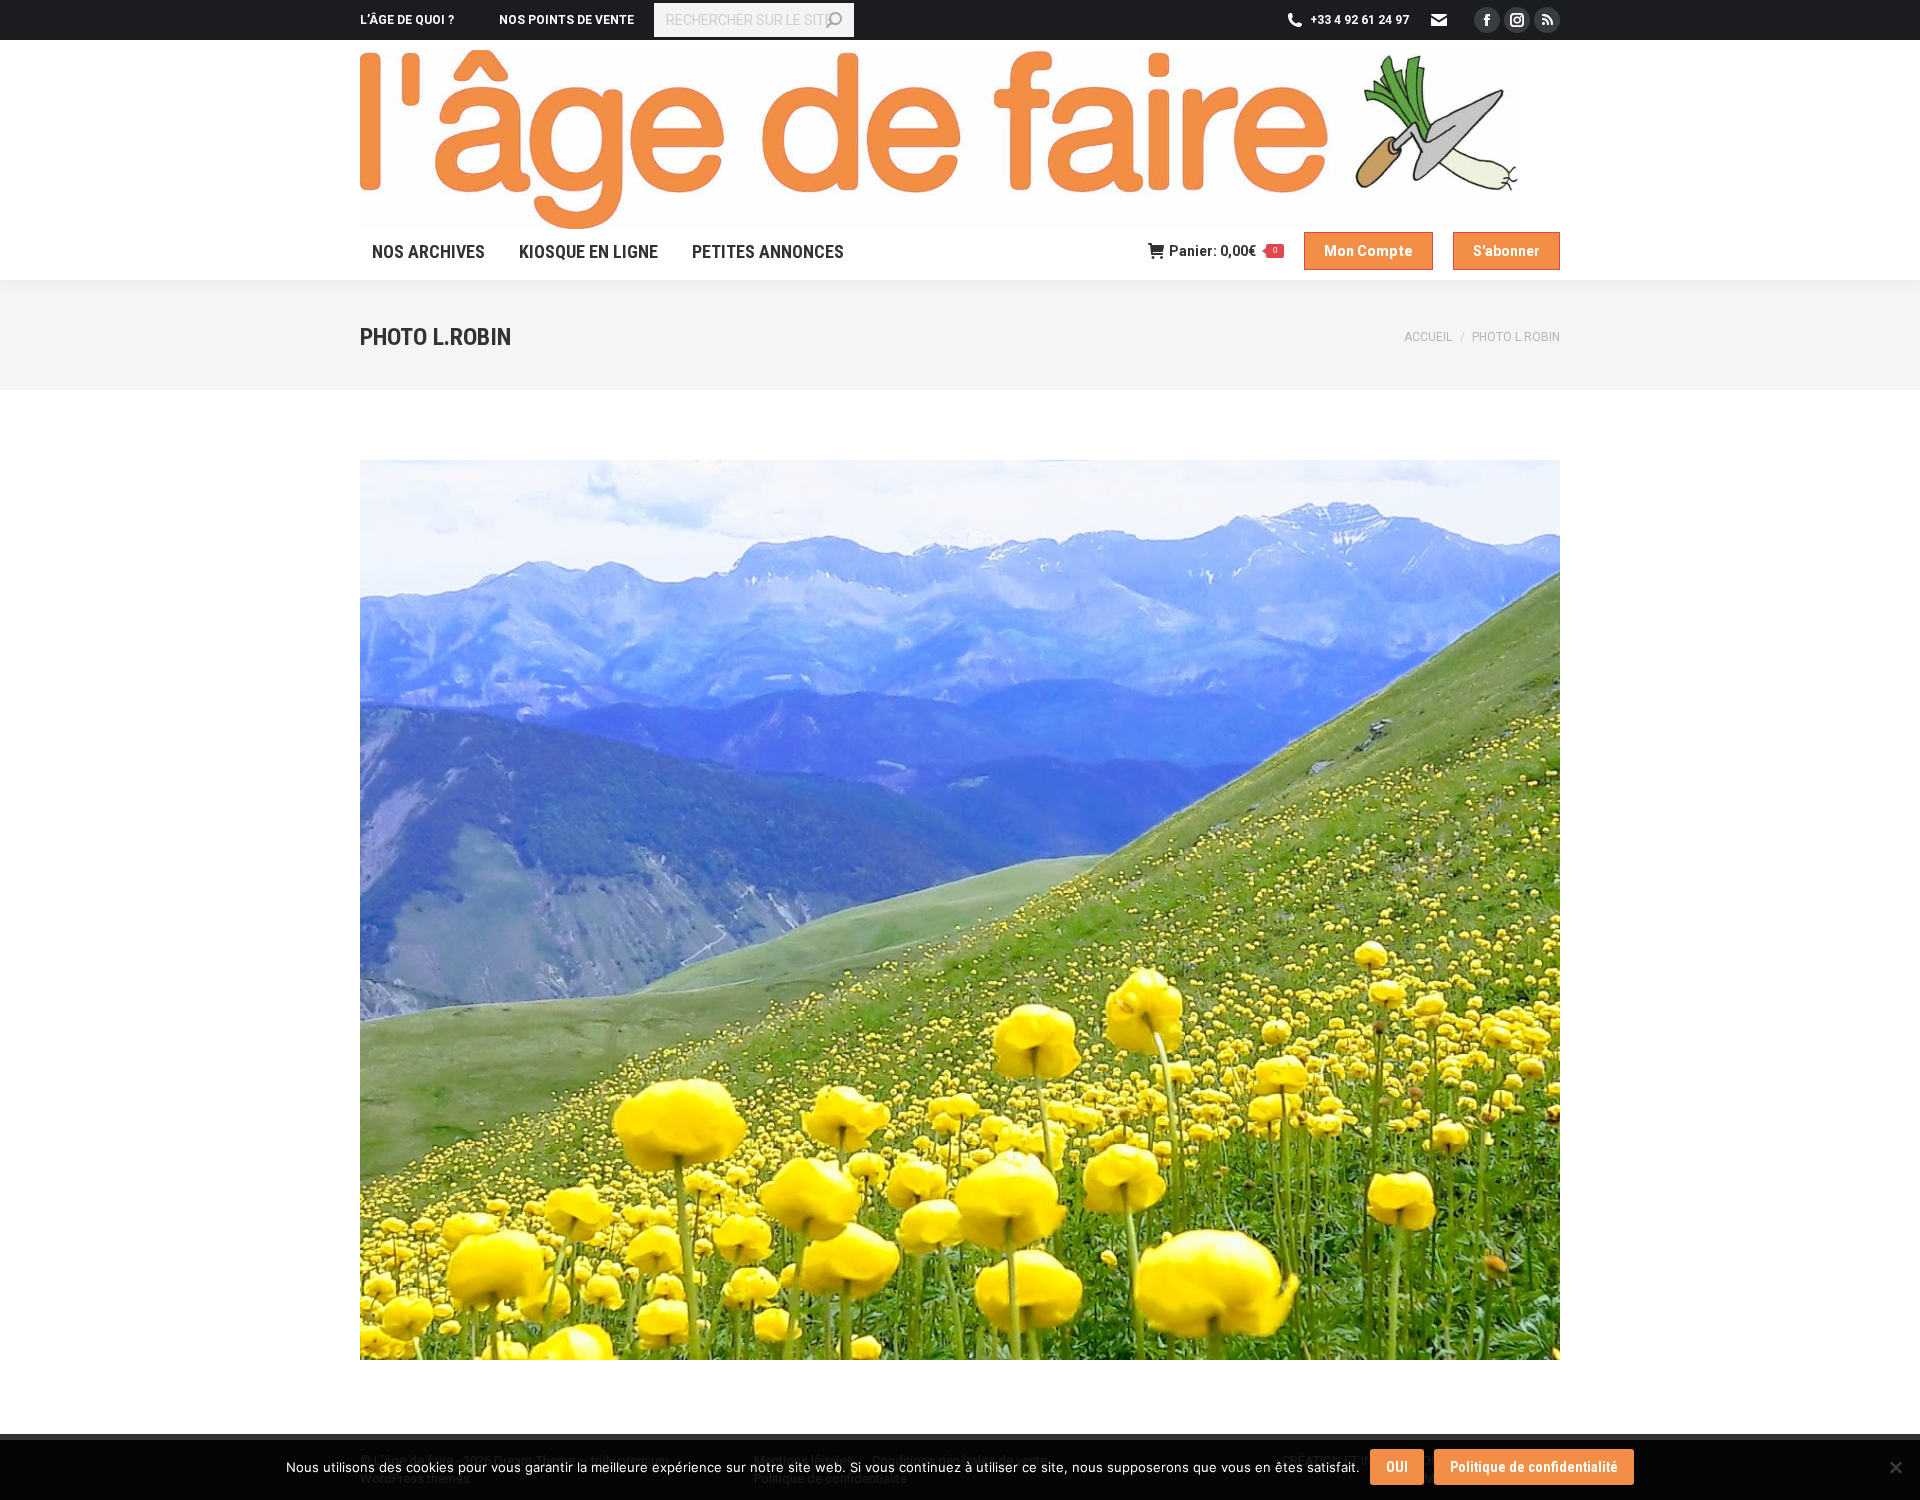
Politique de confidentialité (1534, 1467)
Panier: (1223, 251)
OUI (1397, 1467)
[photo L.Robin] (960, 910)
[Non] (1895, 1467)
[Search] (834, 20)
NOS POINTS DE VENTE (566, 20)
